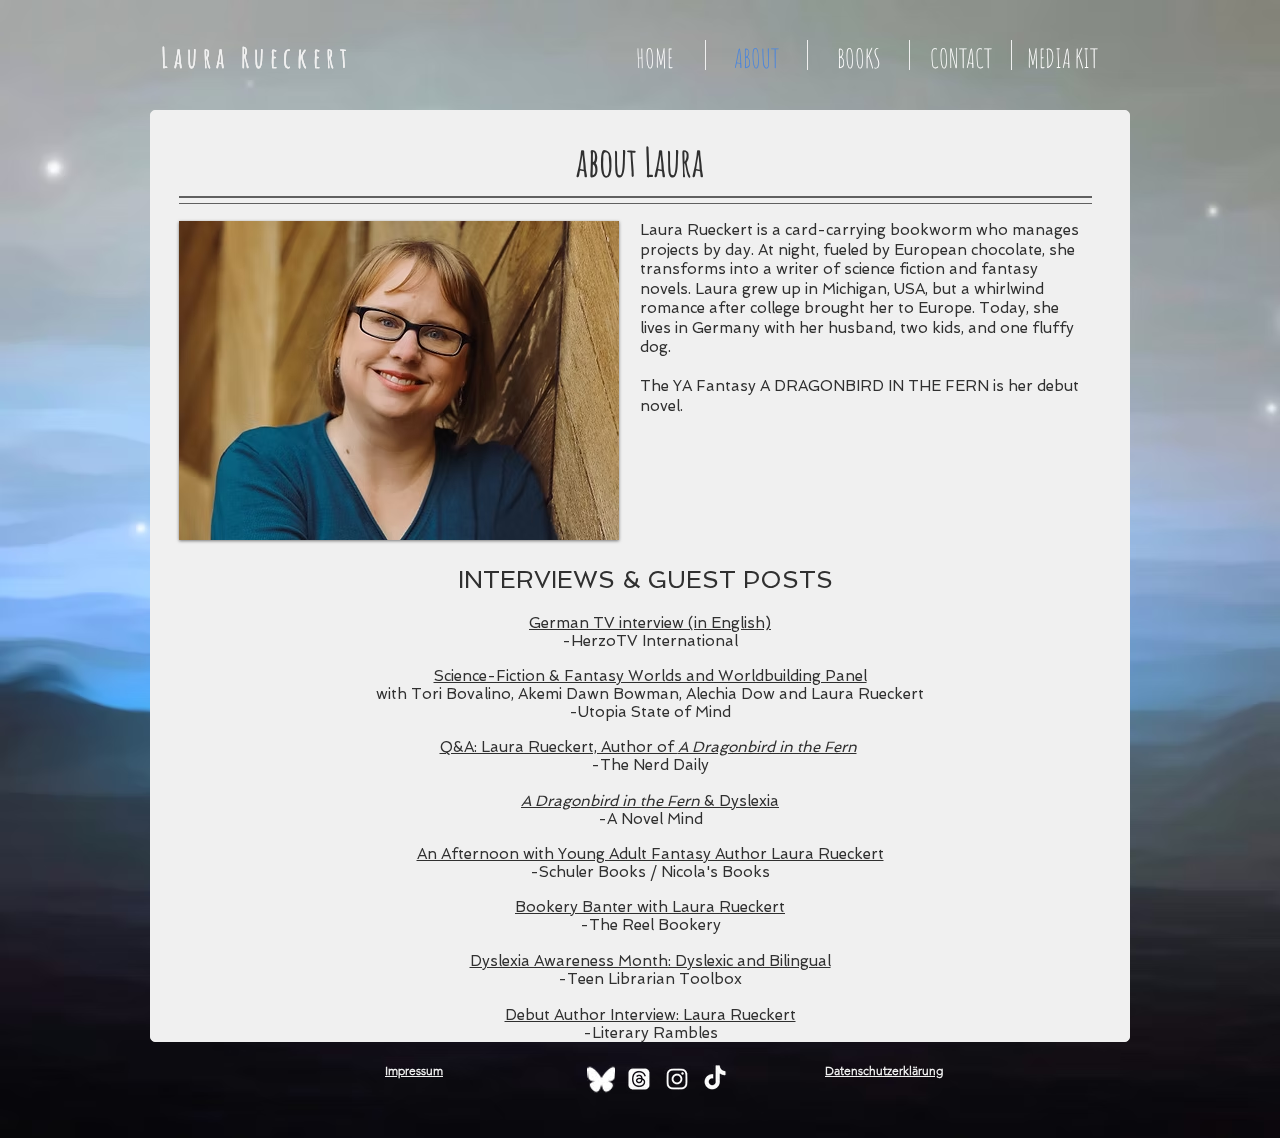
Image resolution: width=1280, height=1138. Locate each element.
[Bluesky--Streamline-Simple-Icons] (601, 1079)
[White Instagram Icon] (677, 1079)
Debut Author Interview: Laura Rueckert (650, 1015)
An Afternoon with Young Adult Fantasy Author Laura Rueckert (650, 854)
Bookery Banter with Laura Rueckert (650, 907)
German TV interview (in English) (650, 623)
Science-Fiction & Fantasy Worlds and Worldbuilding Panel (650, 676)
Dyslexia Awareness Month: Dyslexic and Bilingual (650, 961)
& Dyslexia (650, 801)
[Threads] (639, 1079)
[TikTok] (715, 1079)
